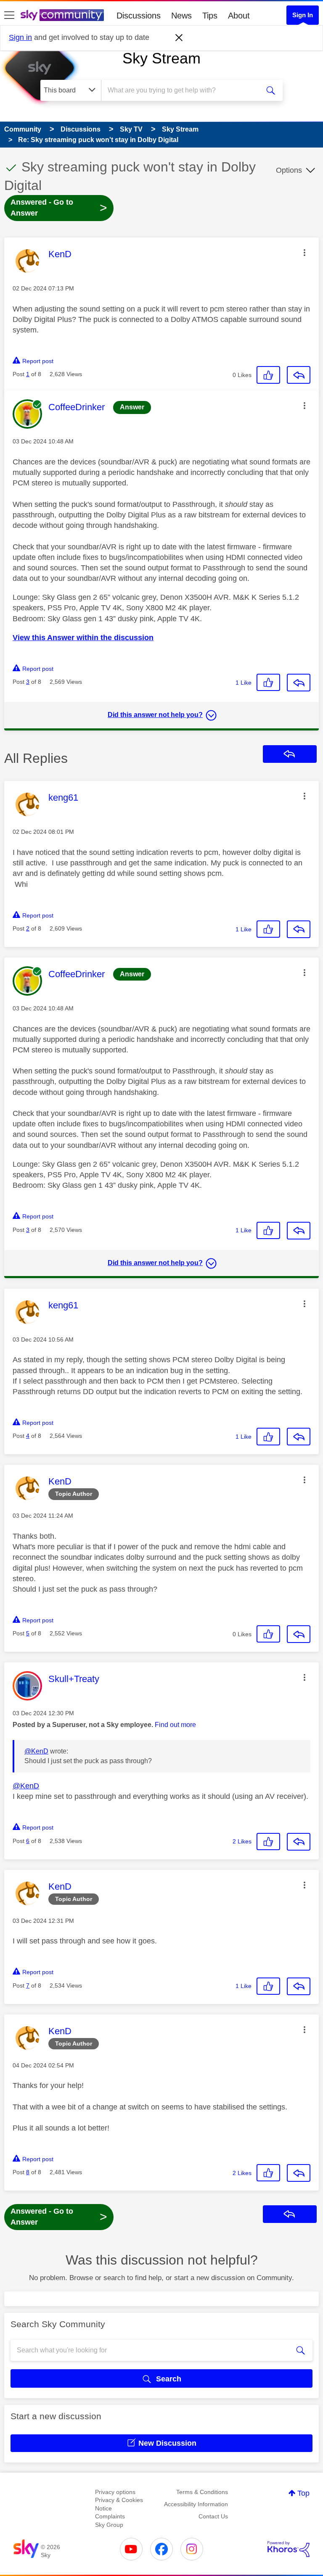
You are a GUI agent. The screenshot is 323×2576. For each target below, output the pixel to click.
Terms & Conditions (202, 2492)
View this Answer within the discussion (83, 638)
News (181, 16)
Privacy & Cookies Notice (119, 2504)
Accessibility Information (196, 2504)
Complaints (110, 2516)
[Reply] (299, 375)
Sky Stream (161, 58)
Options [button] (289, 170)
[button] (304, 253)
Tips (210, 16)
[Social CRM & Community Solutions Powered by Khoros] (289, 2549)
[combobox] (183, 90)
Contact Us (213, 2516)
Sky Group (109, 2525)
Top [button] (303, 2493)
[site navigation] (9, 16)
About (239, 16)
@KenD (36, 1751)
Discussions (139, 16)
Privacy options (115, 2492)
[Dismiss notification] (179, 38)
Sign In (303, 15)
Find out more (175, 1725)
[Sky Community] (62, 15)
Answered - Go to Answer (59, 208)
